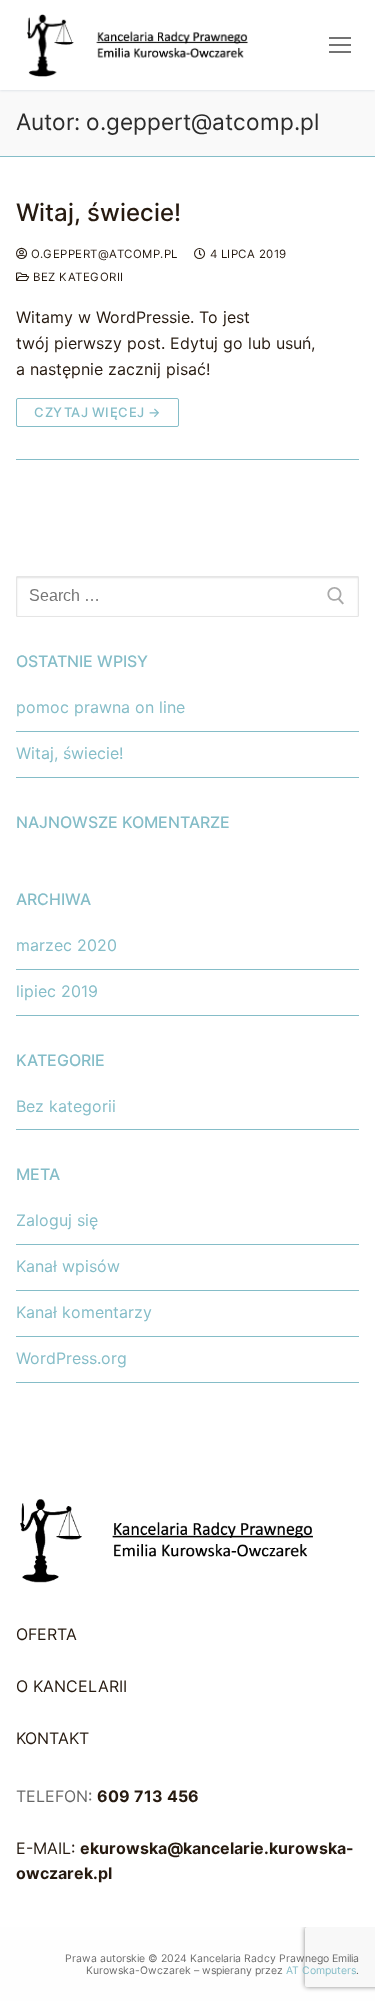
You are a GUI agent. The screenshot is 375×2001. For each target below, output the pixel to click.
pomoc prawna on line (100, 707)
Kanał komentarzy (84, 1312)
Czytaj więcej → (97, 412)
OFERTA (46, 1634)
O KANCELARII (71, 1686)
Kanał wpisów (68, 1266)
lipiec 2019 (57, 991)
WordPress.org (71, 1358)
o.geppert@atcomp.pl (103, 254)
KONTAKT (52, 1738)
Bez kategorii (77, 277)
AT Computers (321, 1970)
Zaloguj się (57, 1220)
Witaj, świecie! (98, 212)
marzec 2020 (66, 945)
